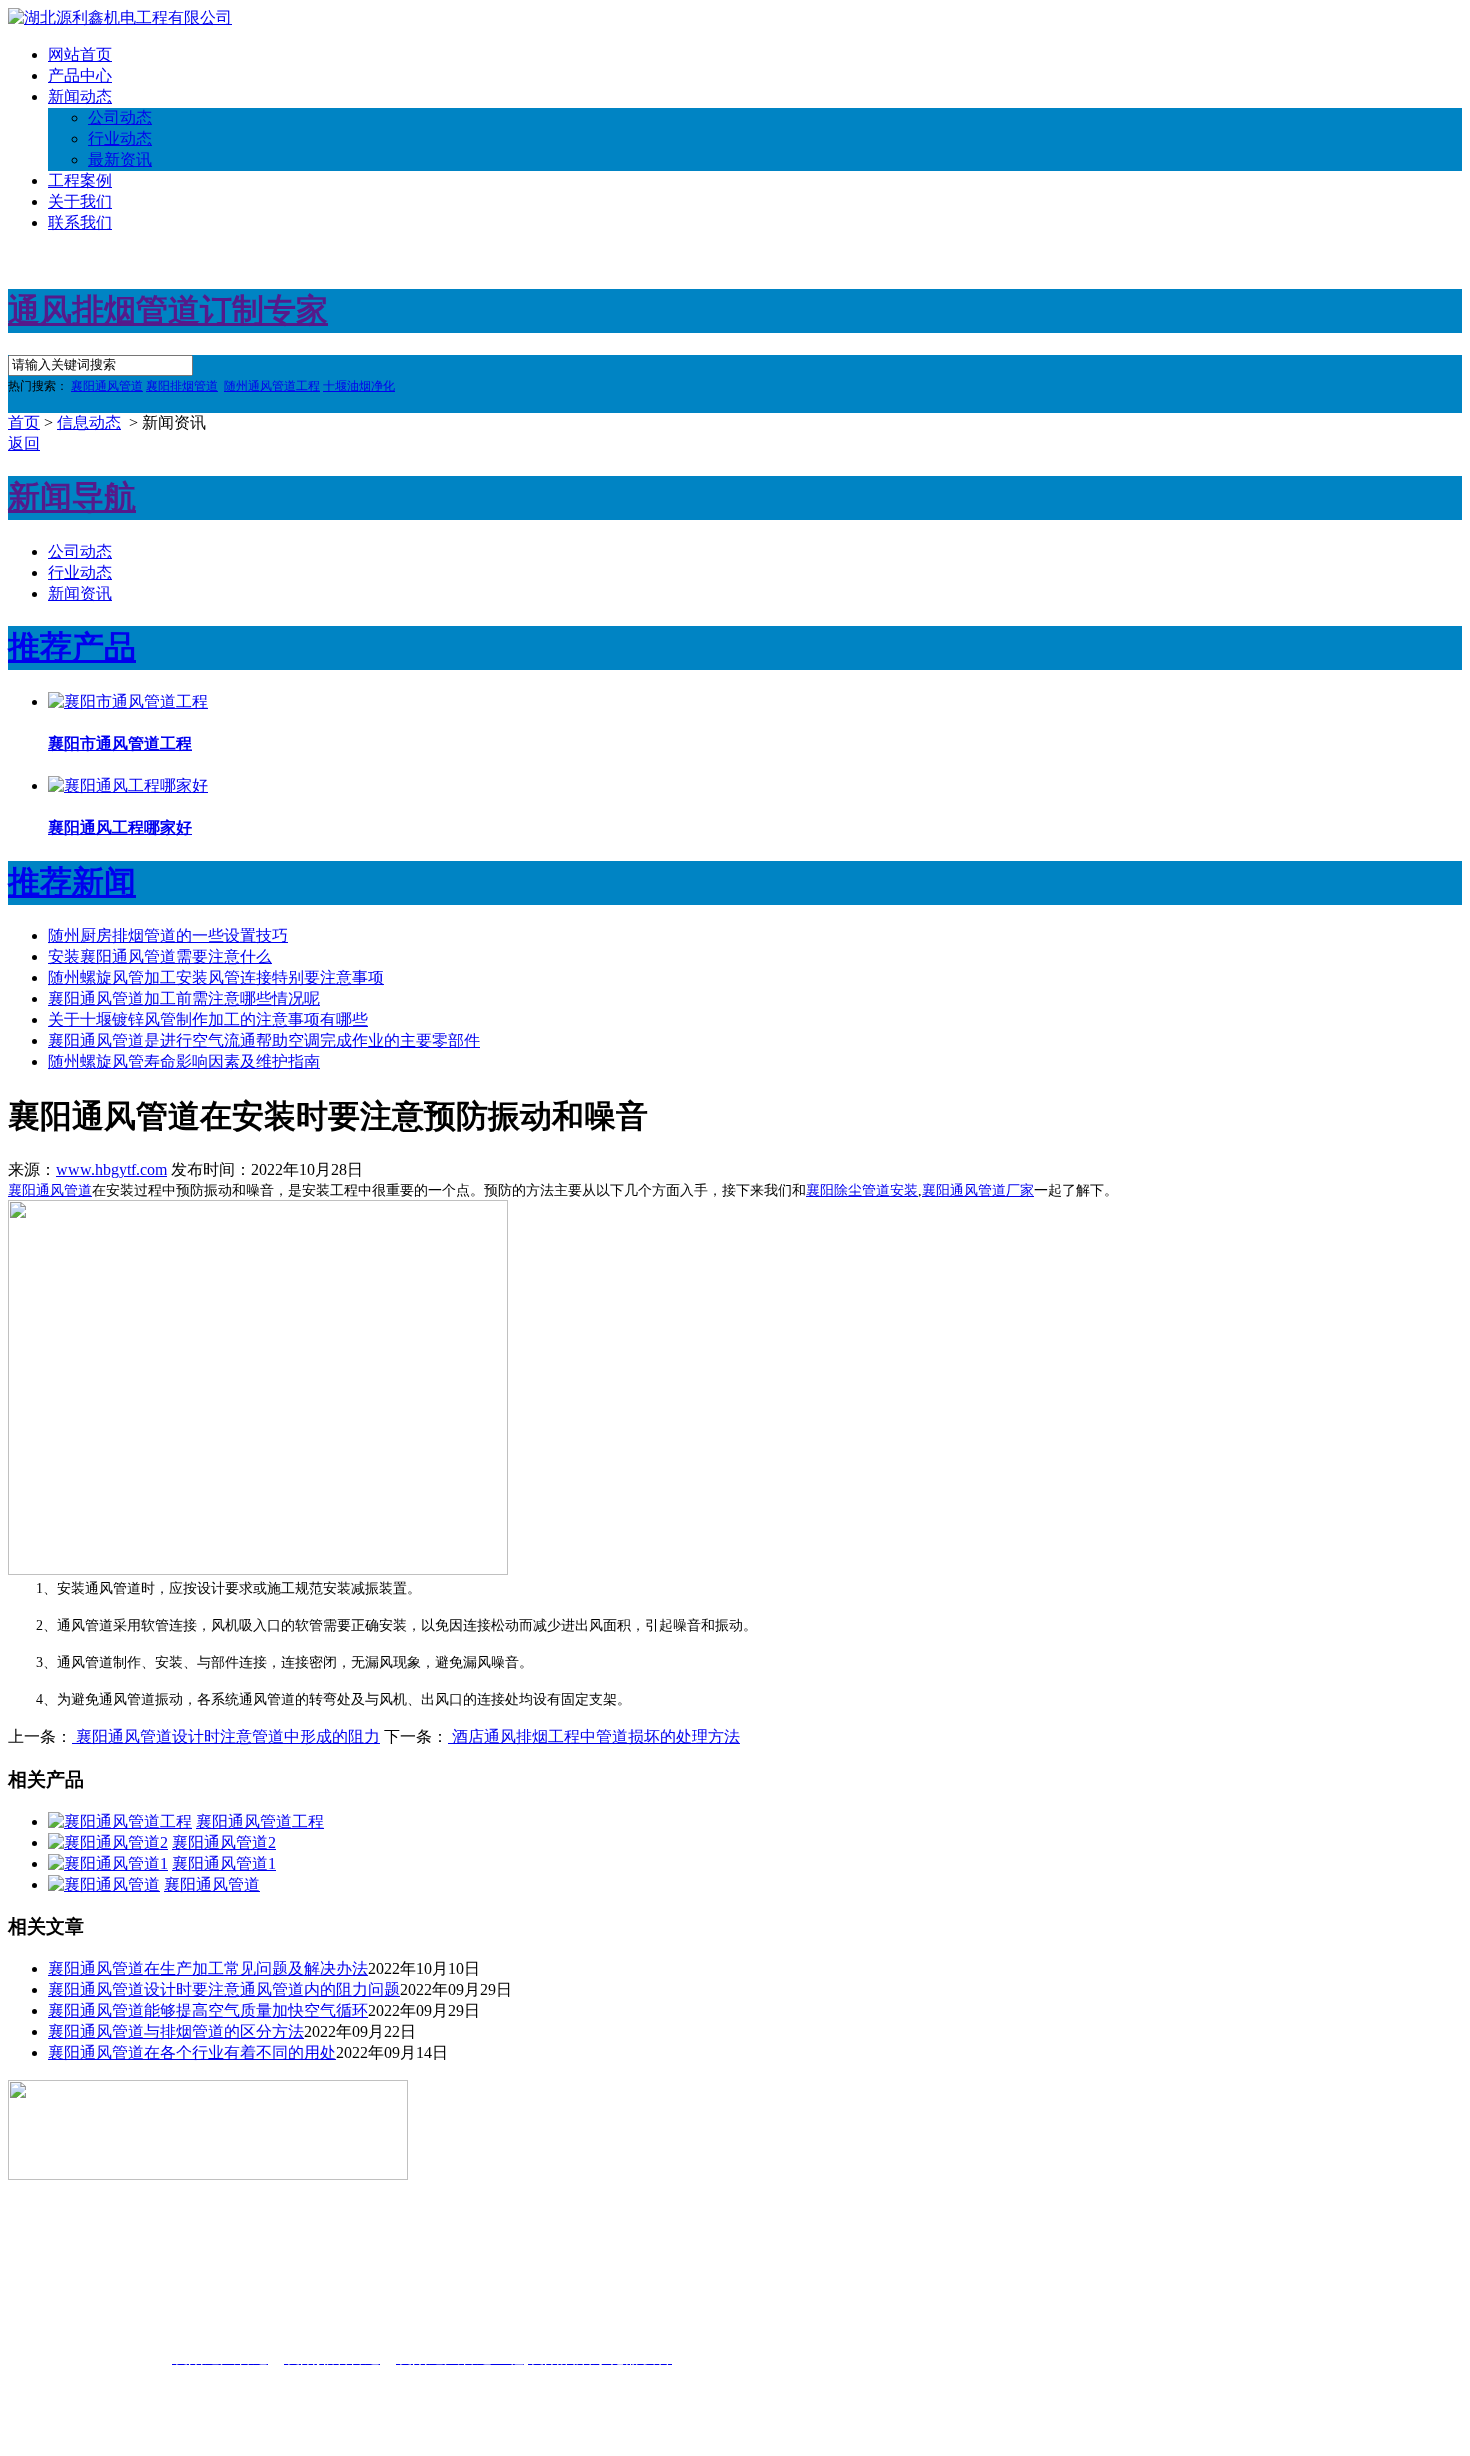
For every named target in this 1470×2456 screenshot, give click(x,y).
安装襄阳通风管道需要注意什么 (160, 956)
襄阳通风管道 (50, 1190)
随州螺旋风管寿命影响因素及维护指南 (184, 1061)
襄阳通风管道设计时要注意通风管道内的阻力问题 (224, 1989)
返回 (24, 443)
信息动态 (89, 422)
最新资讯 (120, 159)
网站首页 (80, 54)
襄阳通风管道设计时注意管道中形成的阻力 (226, 1736)
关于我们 (80, 201)
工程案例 (80, 180)
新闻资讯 (80, 593)
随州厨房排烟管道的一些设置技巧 (168, 935)
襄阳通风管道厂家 (978, 1190)
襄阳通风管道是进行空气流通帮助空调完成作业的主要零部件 (264, 1040)
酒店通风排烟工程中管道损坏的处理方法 (594, 1736)
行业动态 (120, 138)
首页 (24, 422)
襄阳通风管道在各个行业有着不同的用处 (192, 2052)
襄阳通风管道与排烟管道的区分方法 (176, 2031)
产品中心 (80, 75)
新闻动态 (80, 96)
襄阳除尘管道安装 (862, 1190)
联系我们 (80, 222)
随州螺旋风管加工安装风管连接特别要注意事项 (216, 977)
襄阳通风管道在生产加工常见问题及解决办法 (208, 1968)
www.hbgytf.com (111, 1169)
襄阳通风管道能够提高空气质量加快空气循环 (208, 2010)
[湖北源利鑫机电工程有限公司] (120, 17)
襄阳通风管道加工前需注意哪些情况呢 (184, 998)
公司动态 (120, 117)
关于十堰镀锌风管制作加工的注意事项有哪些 (208, 1019)
